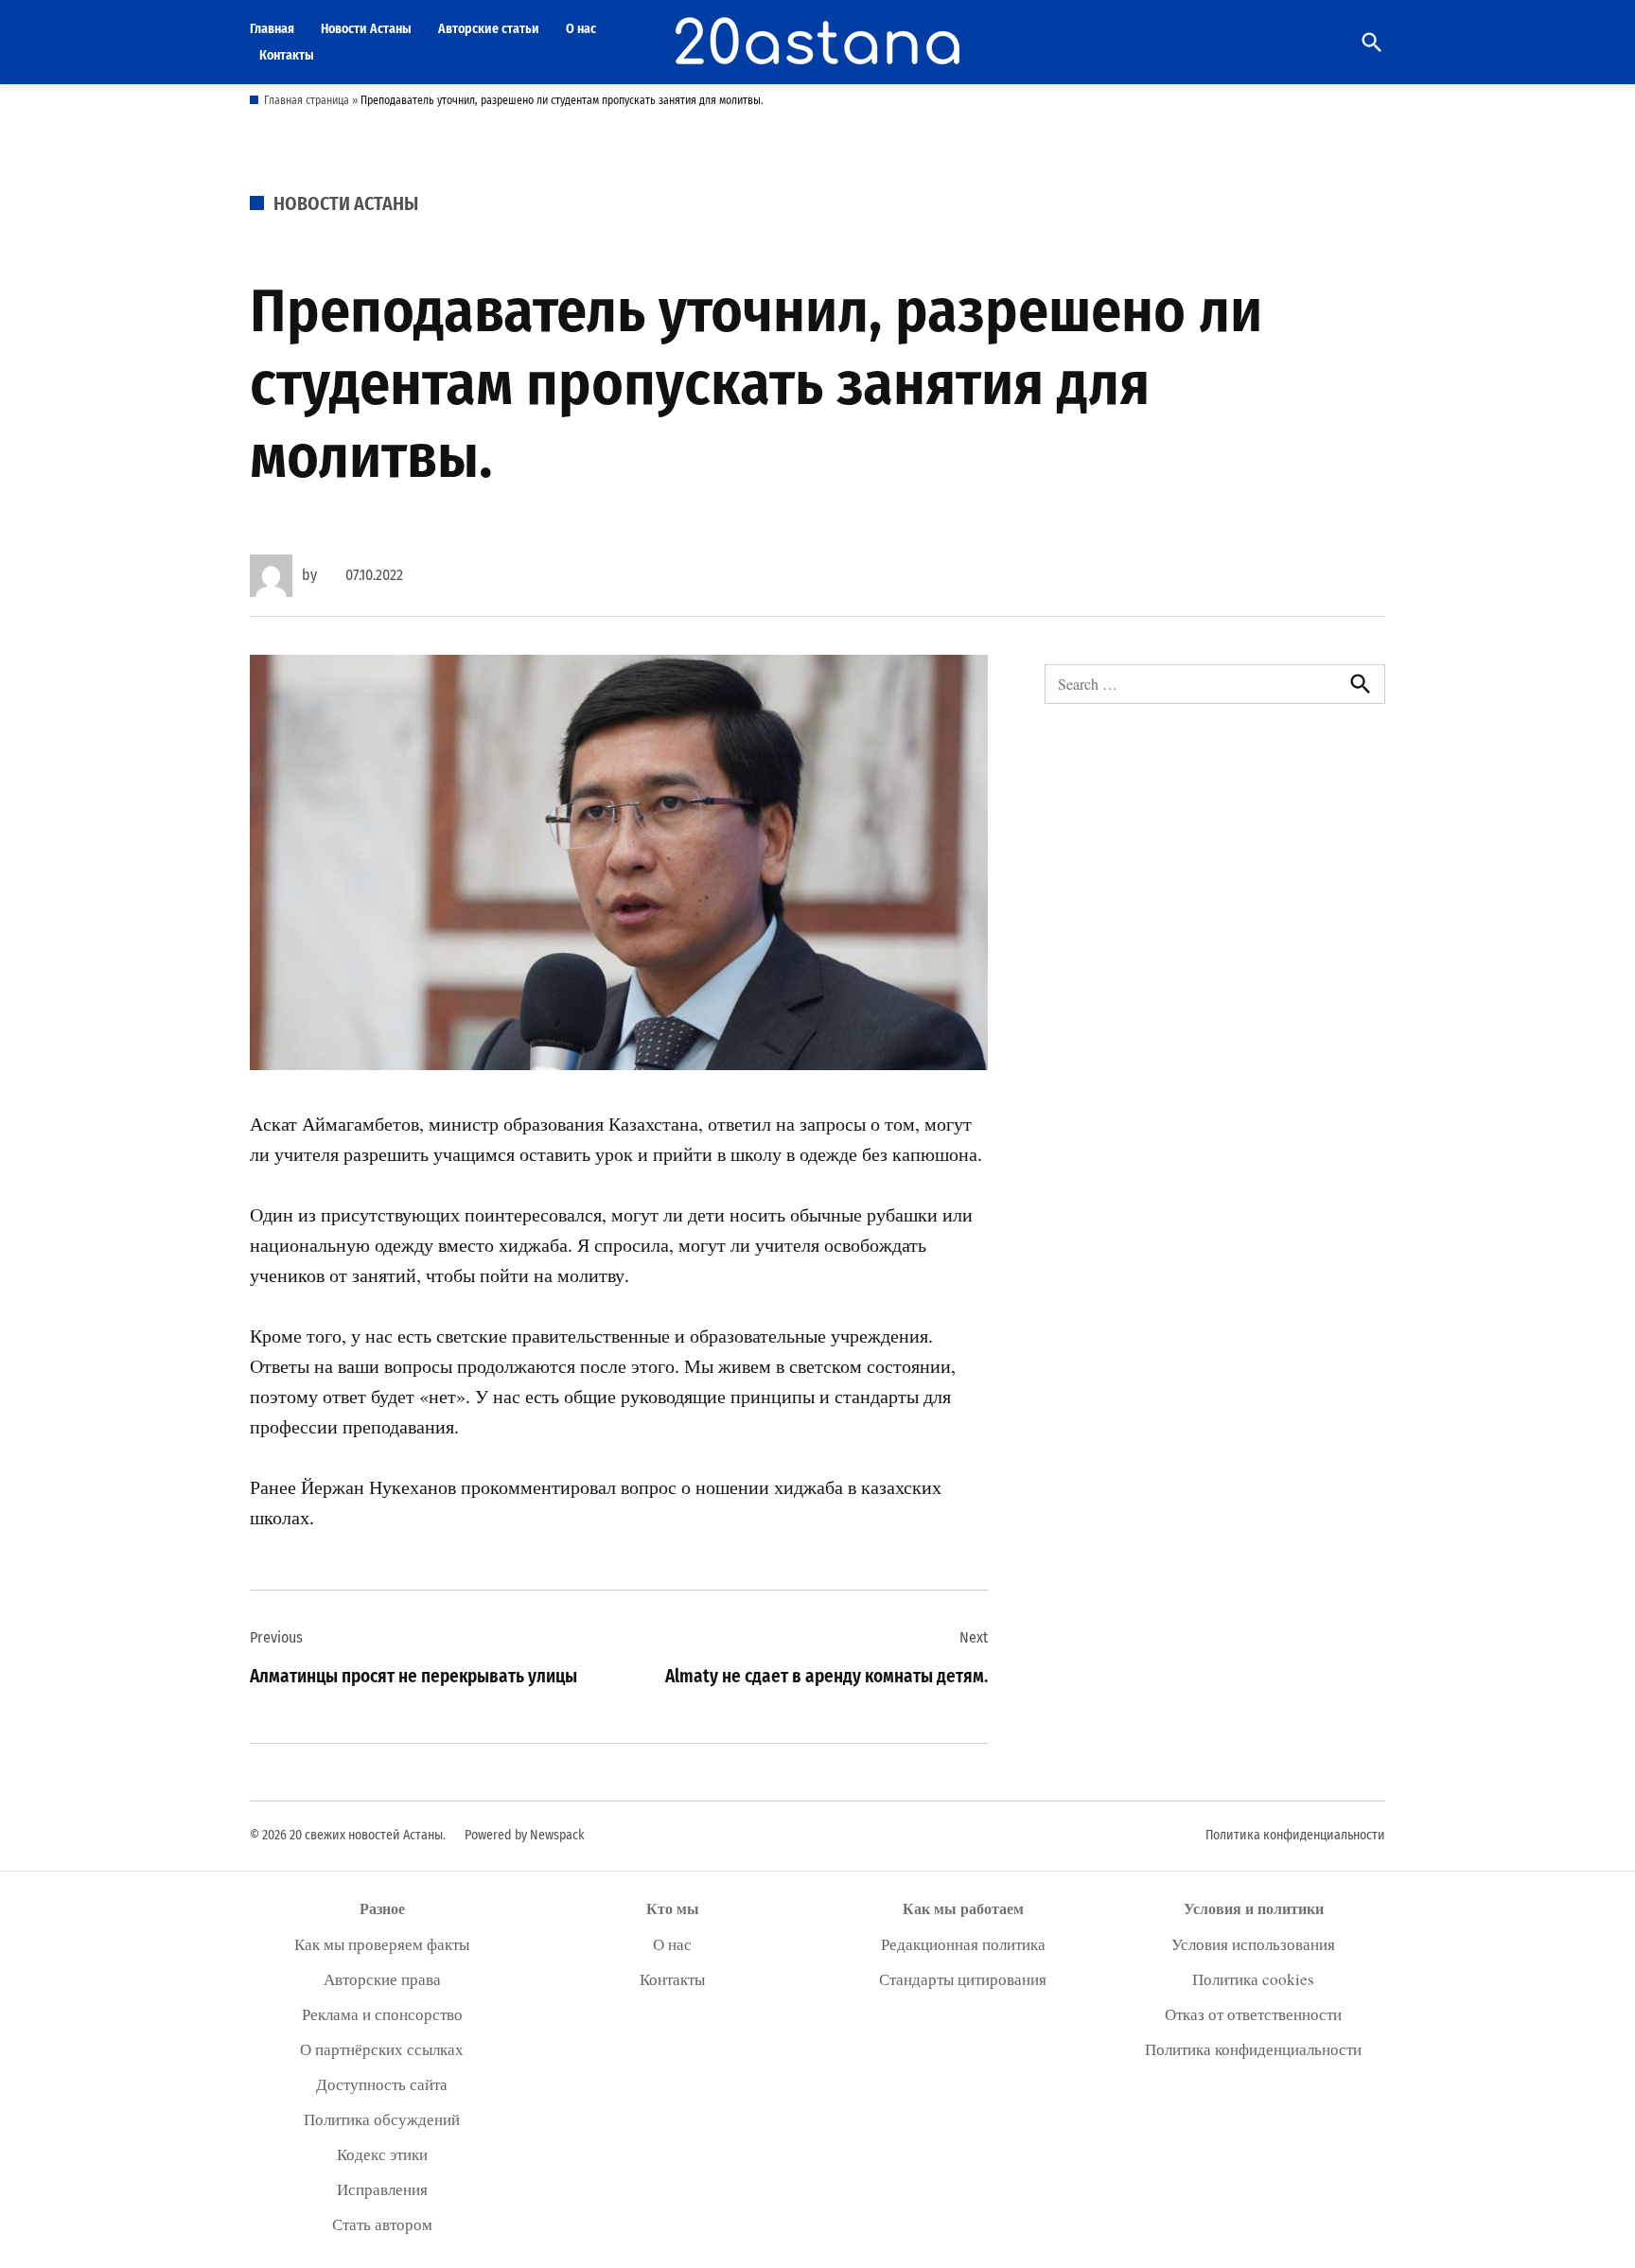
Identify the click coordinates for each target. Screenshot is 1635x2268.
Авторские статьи (489, 29)
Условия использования (1253, 1944)
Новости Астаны (366, 29)
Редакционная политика (963, 1944)
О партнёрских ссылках (382, 2049)
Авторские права (382, 1979)
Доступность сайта (382, 2084)
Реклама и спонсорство (382, 2014)
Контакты (287, 55)
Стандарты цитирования (963, 1979)
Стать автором (382, 2224)
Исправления (382, 2189)
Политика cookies (1253, 1979)
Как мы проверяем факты (382, 1944)
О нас (581, 29)
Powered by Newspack (525, 1835)
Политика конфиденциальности (1295, 1835)
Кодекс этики (382, 2154)
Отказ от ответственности (1253, 2014)
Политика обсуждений (382, 2119)
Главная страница (307, 100)
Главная (272, 29)
